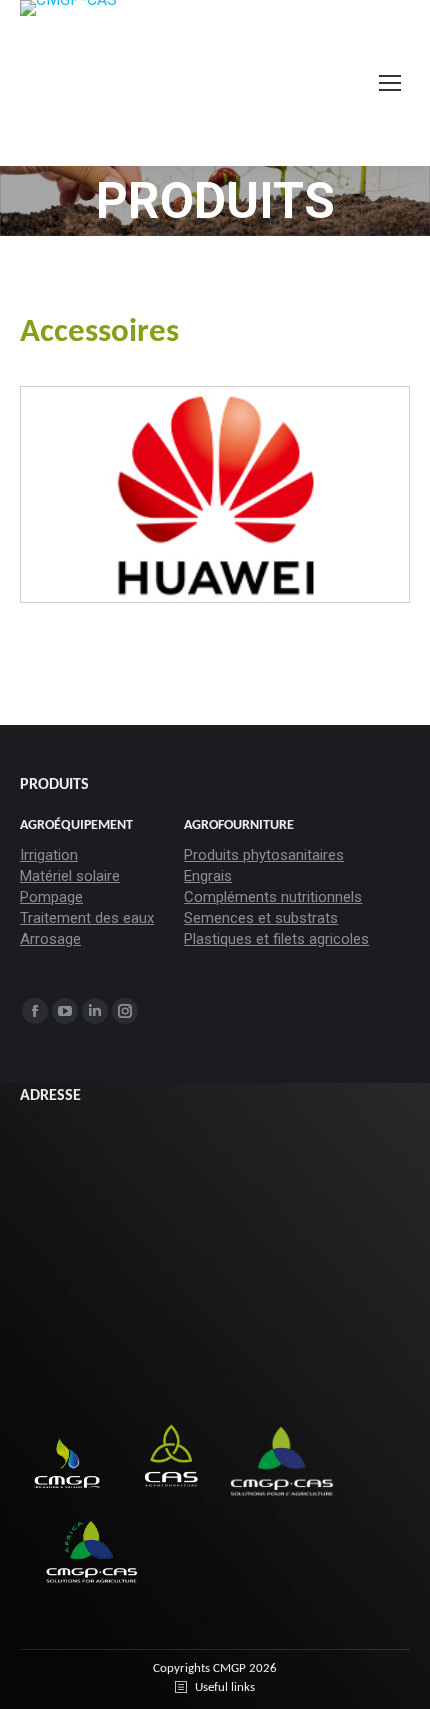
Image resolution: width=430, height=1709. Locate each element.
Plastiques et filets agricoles (276, 939)
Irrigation (49, 855)
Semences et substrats (261, 918)
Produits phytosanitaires (264, 855)
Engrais (208, 876)
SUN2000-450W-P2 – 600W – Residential (232, 514)
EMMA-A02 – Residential (183, 568)
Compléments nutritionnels (273, 897)
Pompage (51, 897)
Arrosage (50, 939)
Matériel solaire (70, 876)
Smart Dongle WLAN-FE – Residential (217, 541)
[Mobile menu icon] (390, 83)
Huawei (130, 435)
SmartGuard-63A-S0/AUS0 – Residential (228, 594)
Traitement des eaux (87, 918)
